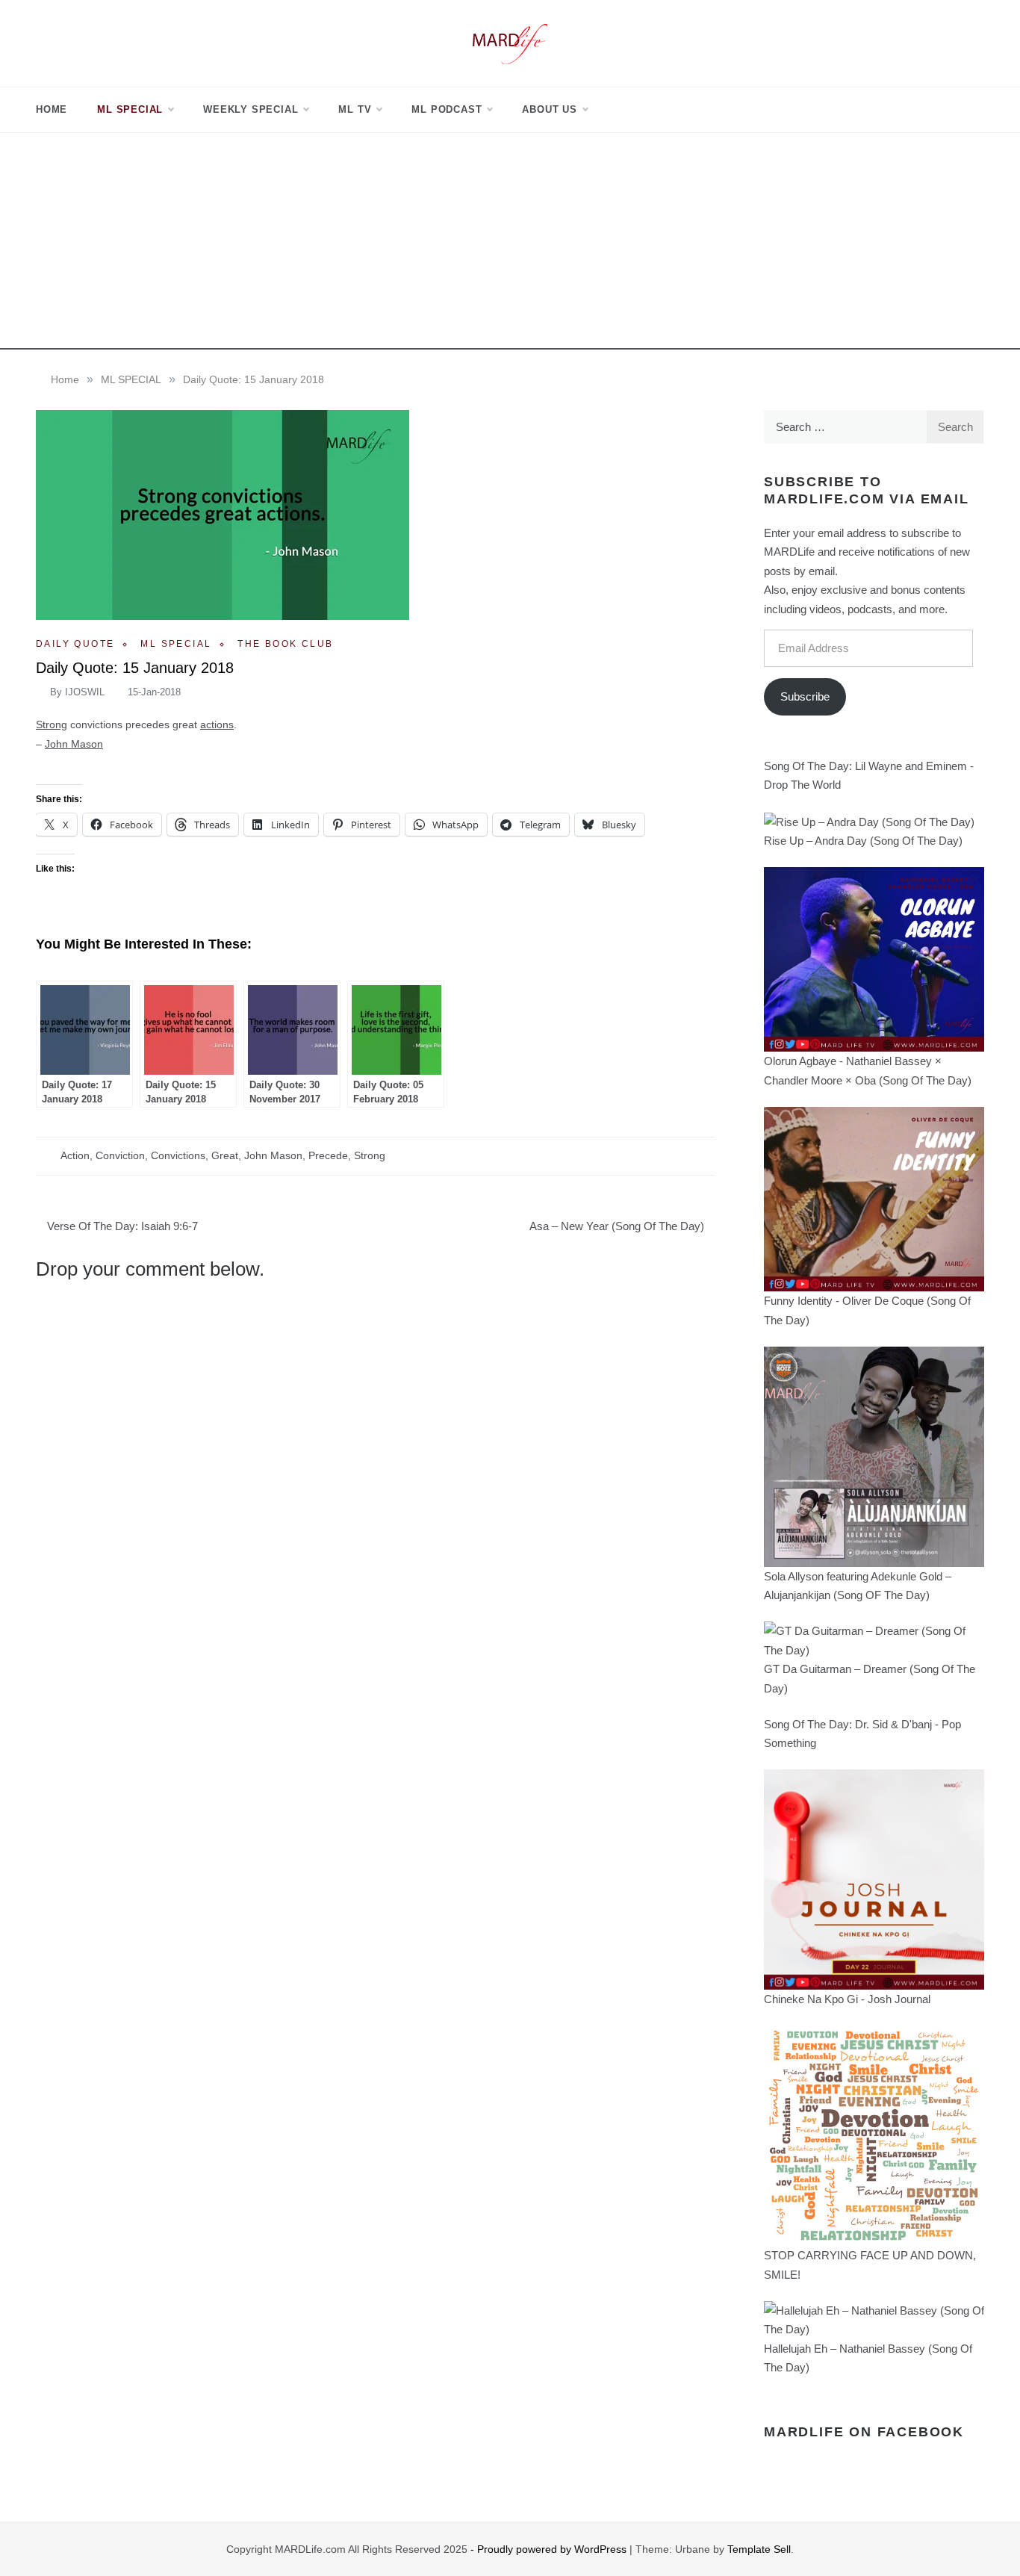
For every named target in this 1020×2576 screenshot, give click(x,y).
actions (217, 724)
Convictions (178, 1155)
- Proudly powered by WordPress (550, 2549)
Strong (52, 724)
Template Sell (759, 2549)
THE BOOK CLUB (285, 644)
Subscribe (805, 696)
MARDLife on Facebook (864, 2432)
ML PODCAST (447, 109)
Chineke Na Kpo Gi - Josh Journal (847, 1999)
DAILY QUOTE (75, 644)
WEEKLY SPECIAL (251, 109)
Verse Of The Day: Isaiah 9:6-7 (122, 1226)
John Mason (74, 744)
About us (549, 109)
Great (225, 1155)
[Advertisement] (510, 245)
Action (75, 1155)
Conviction (120, 1155)
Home (52, 109)
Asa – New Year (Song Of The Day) (617, 1226)
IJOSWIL (85, 692)
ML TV (355, 109)
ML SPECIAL (130, 109)
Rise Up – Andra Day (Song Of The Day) (863, 841)
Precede (328, 1155)
